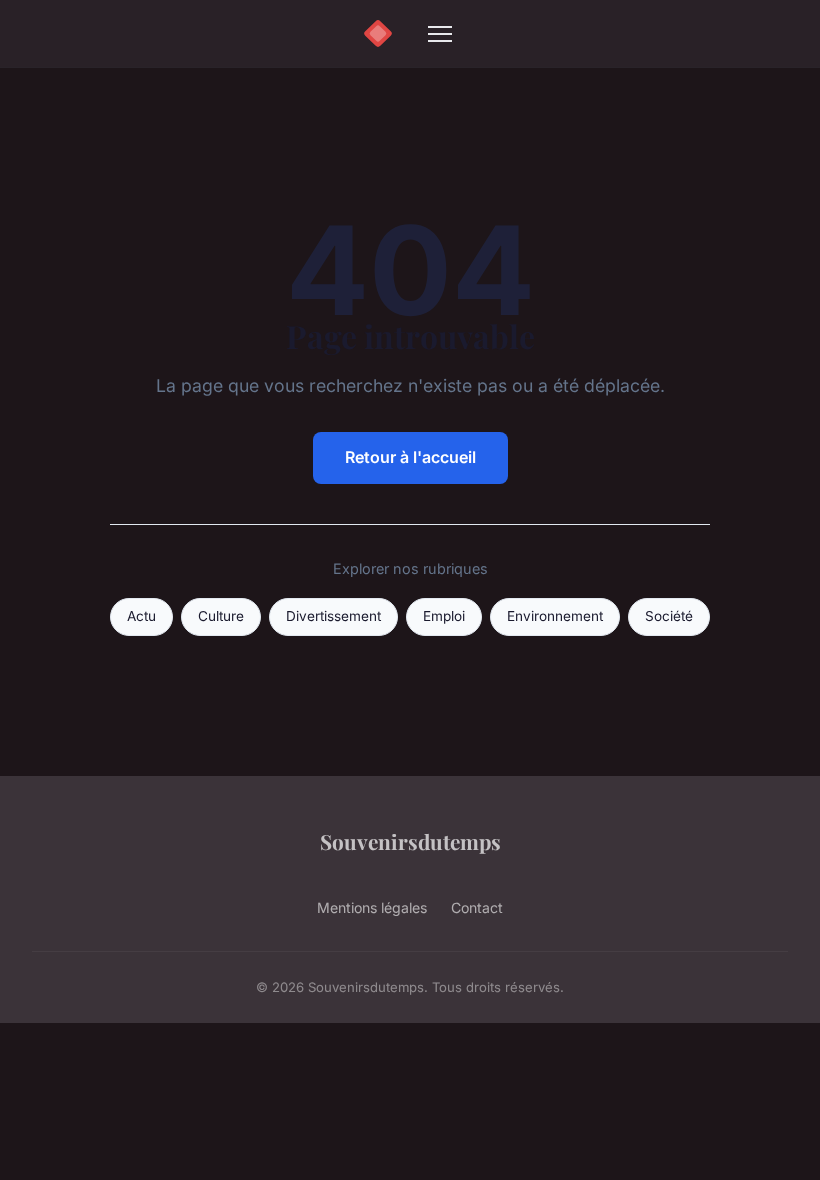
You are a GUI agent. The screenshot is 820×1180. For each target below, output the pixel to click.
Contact (477, 907)
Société (669, 616)
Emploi (444, 616)
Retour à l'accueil (410, 457)
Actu (141, 616)
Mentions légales (372, 907)
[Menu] (440, 34)
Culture (221, 616)
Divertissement (333, 616)
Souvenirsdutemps (410, 841)
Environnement (555, 616)
